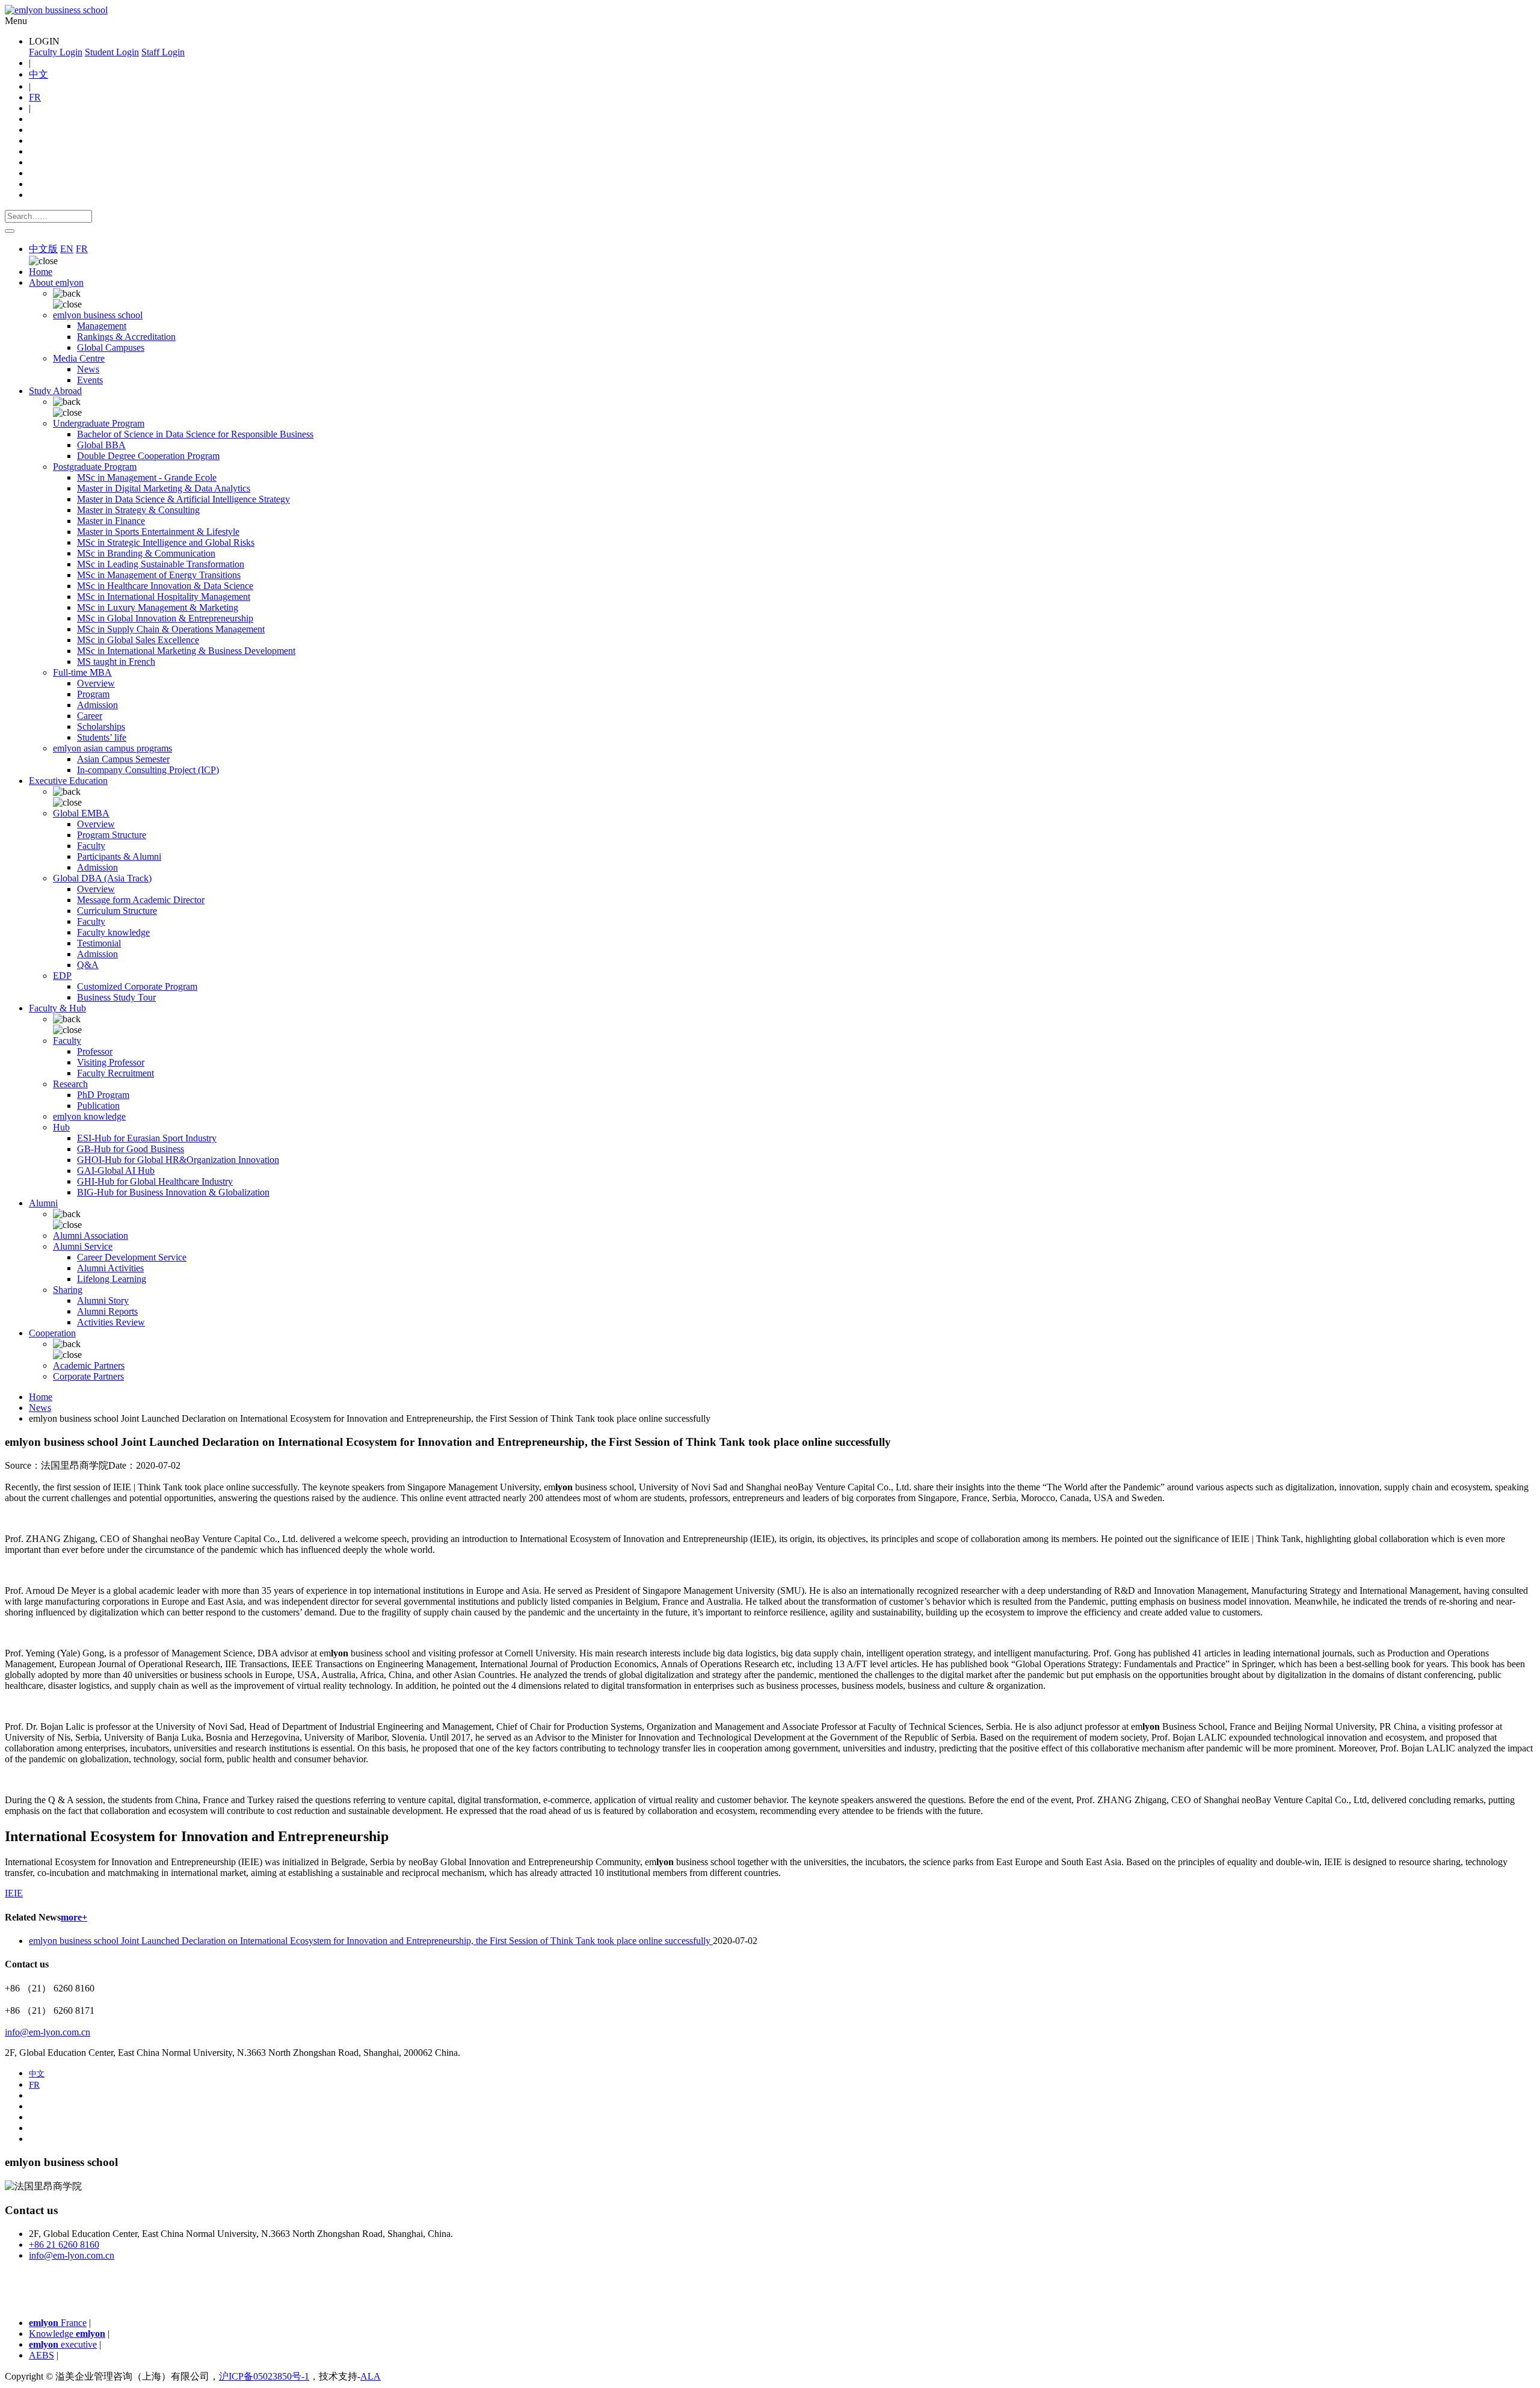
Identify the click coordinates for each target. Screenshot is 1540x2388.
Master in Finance (111, 521)
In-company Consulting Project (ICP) (148, 770)
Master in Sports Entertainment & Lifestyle (158, 532)
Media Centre (79, 358)
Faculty (91, 846)
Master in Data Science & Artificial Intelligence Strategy (183, 499)
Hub (61, 1127)
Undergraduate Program (99, 423)
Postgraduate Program (95, 467)
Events (90, 380)
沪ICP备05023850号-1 (264, 2376)
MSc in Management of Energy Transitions (159, 575)
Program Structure (112, 835)
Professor (95, 1051)
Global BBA (101, 445)
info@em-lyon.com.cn (48, 2032)
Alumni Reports (107, 1311)
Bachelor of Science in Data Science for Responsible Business (195, 434)
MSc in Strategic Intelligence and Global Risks (166, 542)
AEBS (42, 2355)
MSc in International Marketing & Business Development (186, 651)
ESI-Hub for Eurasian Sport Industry (147, 1138)
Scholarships (101, 727)
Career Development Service (132, 1257)
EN (67, 249)
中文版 (43, 249)
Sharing (68, 1290)
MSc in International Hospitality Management (164, 597)
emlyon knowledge (89, 1116)
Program (93, 694)
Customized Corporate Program (137, 986)
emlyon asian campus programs (112, 748)
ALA (371, 2376)
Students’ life (102, 737)
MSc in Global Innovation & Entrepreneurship (165, 618)
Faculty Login (56, 52)
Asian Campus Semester (123, 759)
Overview (96, 683)
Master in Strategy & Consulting (138, 510)
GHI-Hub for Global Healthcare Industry (155, 1181)
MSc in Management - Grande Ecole (147, 477)
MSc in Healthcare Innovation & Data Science (165, 586)
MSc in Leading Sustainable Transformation (161, 564)
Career (90, 716)
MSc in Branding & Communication (146, 553)
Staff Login (163, 52)
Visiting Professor (111, 1062)
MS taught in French (116, 662)
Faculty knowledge (113, 932)
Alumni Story (103, 1300)
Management (102, 326)
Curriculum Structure (117, 911)
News (88, 369)
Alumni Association (91, 1236)
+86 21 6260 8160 (64, 2245)
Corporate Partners (88, 1376)
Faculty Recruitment (115, 1073)
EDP (62, 976)
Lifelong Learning (112, 1279)
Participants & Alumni (119, 856)
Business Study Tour (116, 997)
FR (35, 97)
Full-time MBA (82, 672)
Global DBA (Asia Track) (102, 878)
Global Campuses (111, 347)
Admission (97, 705)
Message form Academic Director (141, 900)
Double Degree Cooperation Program (148, 456)
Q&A (88, 965)
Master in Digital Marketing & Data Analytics (164, 488)
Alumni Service (83, 1246)
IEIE (14, 1893)
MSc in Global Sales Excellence (138, 640)
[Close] (10, 231)
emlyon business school (98, 315)
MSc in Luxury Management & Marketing (158, 607)
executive (63, 2344)
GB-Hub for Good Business (131, 1149)
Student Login (112, 52)
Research (70, 1084)
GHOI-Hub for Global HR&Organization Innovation (178, 1160)
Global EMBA (81, 813)
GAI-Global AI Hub (116, 1171)
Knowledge (67, 2334)
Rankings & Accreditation (126, 337)
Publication (98, 1106)
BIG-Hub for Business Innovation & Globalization (173, 1192)
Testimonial (99, 943)
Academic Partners (89, 1365)
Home (41, 272)
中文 (38, 74)
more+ (74, 1917)
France (58, 2323)
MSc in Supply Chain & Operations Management (171, 629)
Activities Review (111, 1322)
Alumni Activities (110, 1268)
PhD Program (103, 1095)
